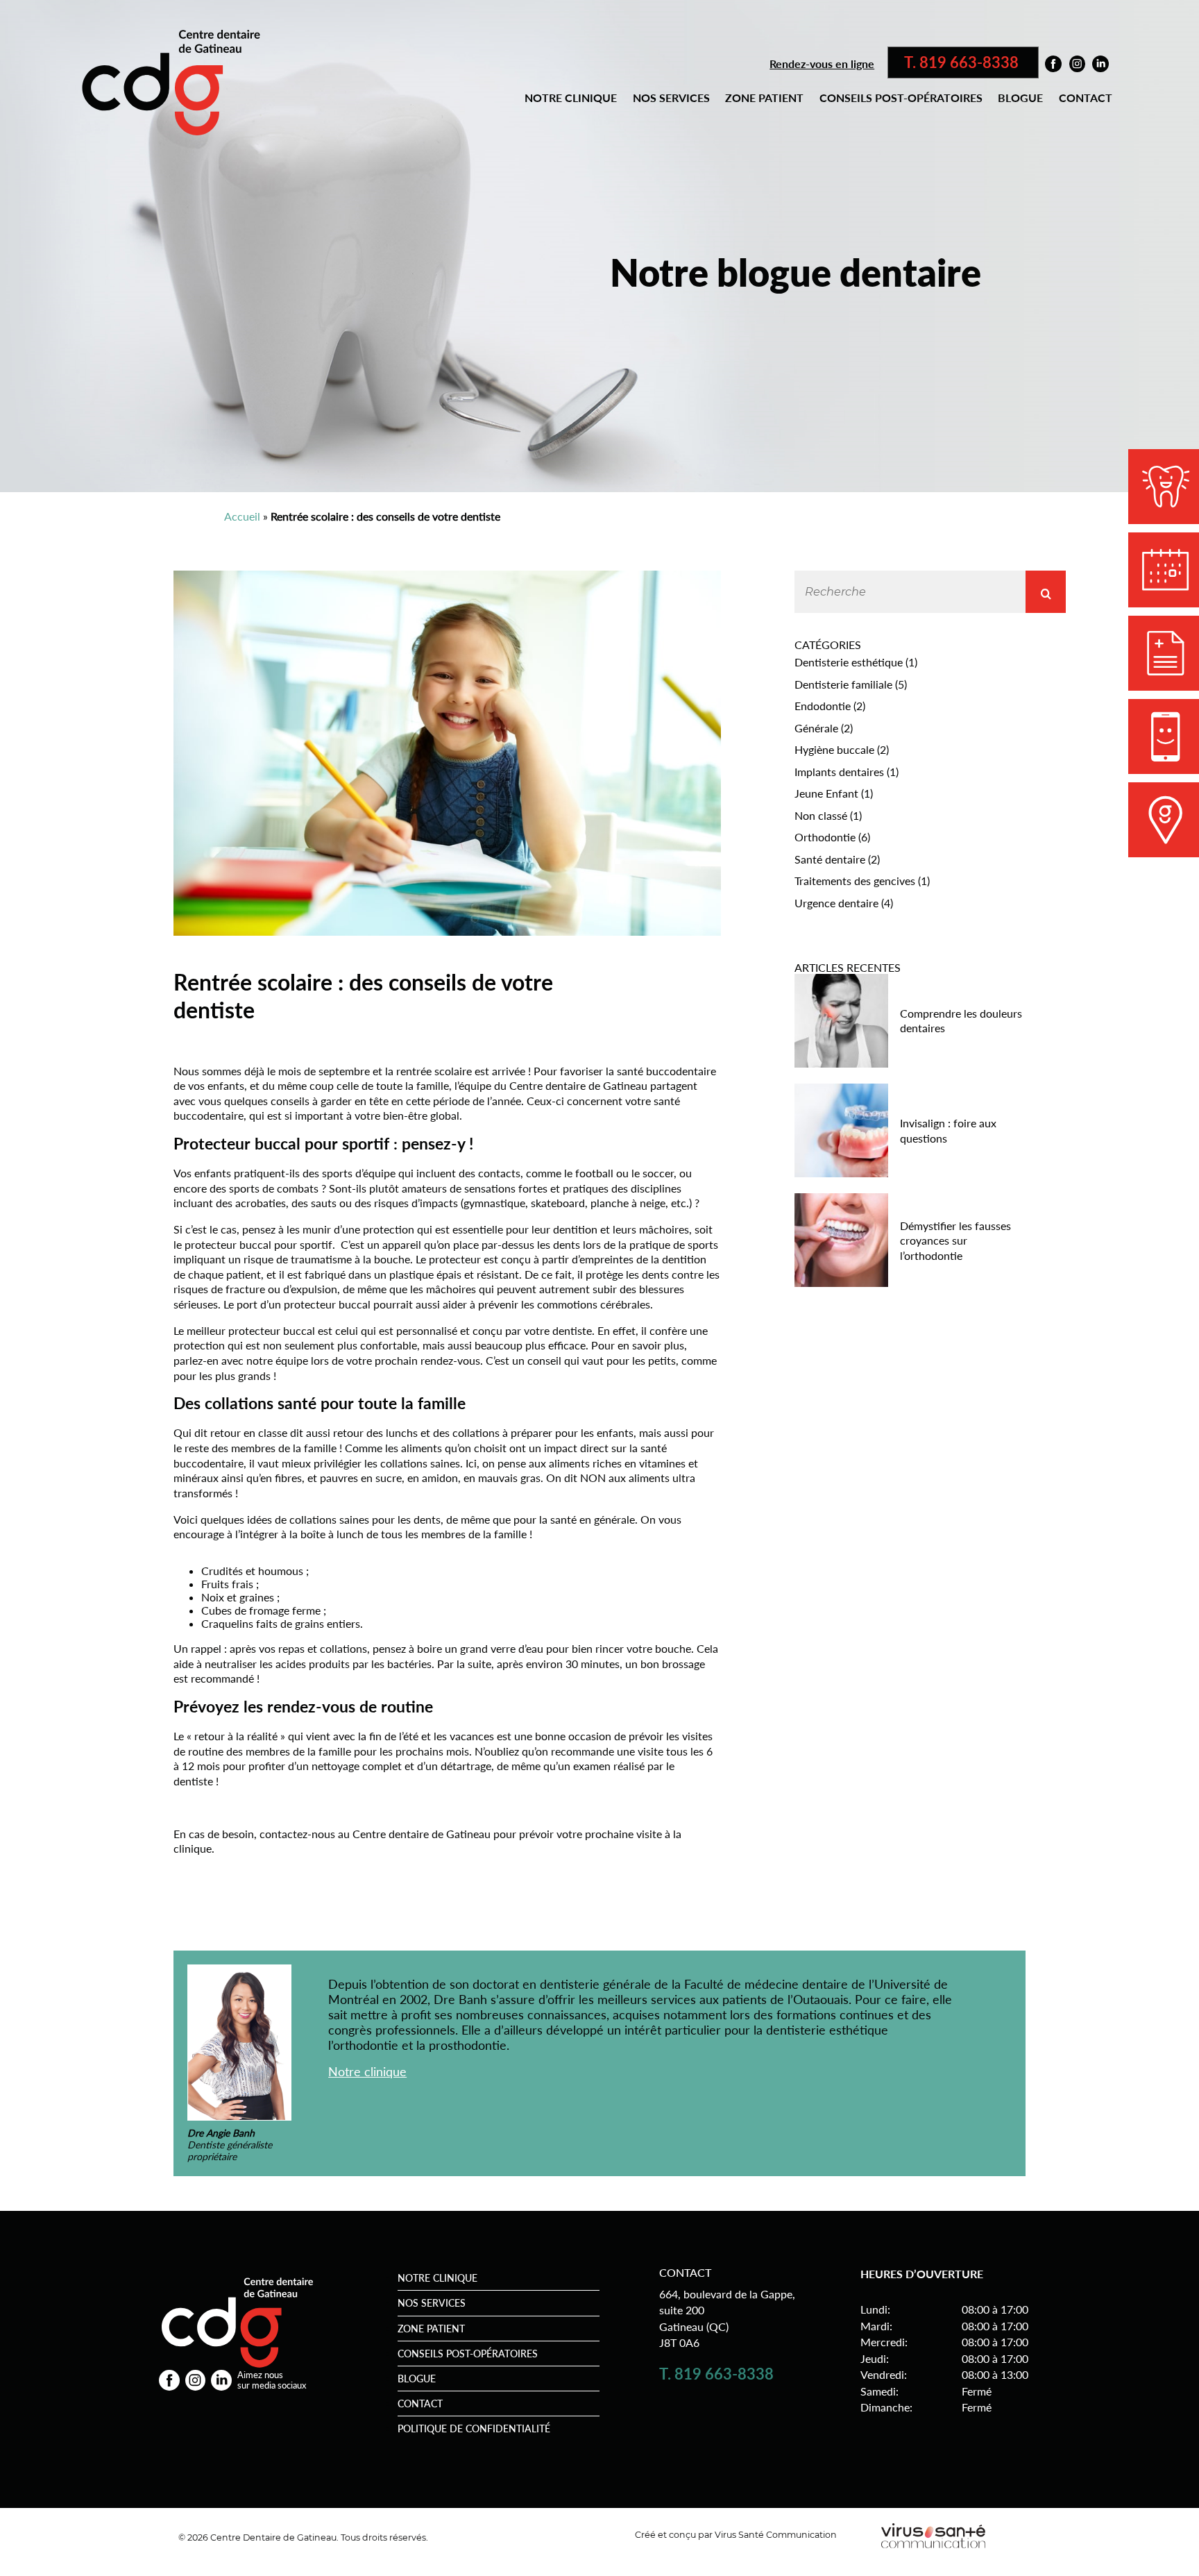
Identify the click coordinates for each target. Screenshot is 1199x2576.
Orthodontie (825, 837)
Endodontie (823, 706)
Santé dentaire (830, 859)
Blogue (1020, 98)
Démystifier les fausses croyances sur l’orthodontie (955, 1240)
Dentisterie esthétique (849, 662)
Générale (816, 728)
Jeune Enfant (826, 793)
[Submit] (1046, 592)
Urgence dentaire (836, 903)
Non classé (821, 815)
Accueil (242, 516)
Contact (1086, 98)
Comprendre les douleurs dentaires (961, 1021)
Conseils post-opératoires (901, 98)
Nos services (671, 98)
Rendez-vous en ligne (822, 64)
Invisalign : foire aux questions (948, 1130)
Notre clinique (571, 98)
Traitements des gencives (855, 881)
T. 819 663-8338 (963, 62)
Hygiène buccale (834, 749)
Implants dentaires (839, 772)
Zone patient (764, 98)
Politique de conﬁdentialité (474, 2428)
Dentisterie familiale (843, 684)
